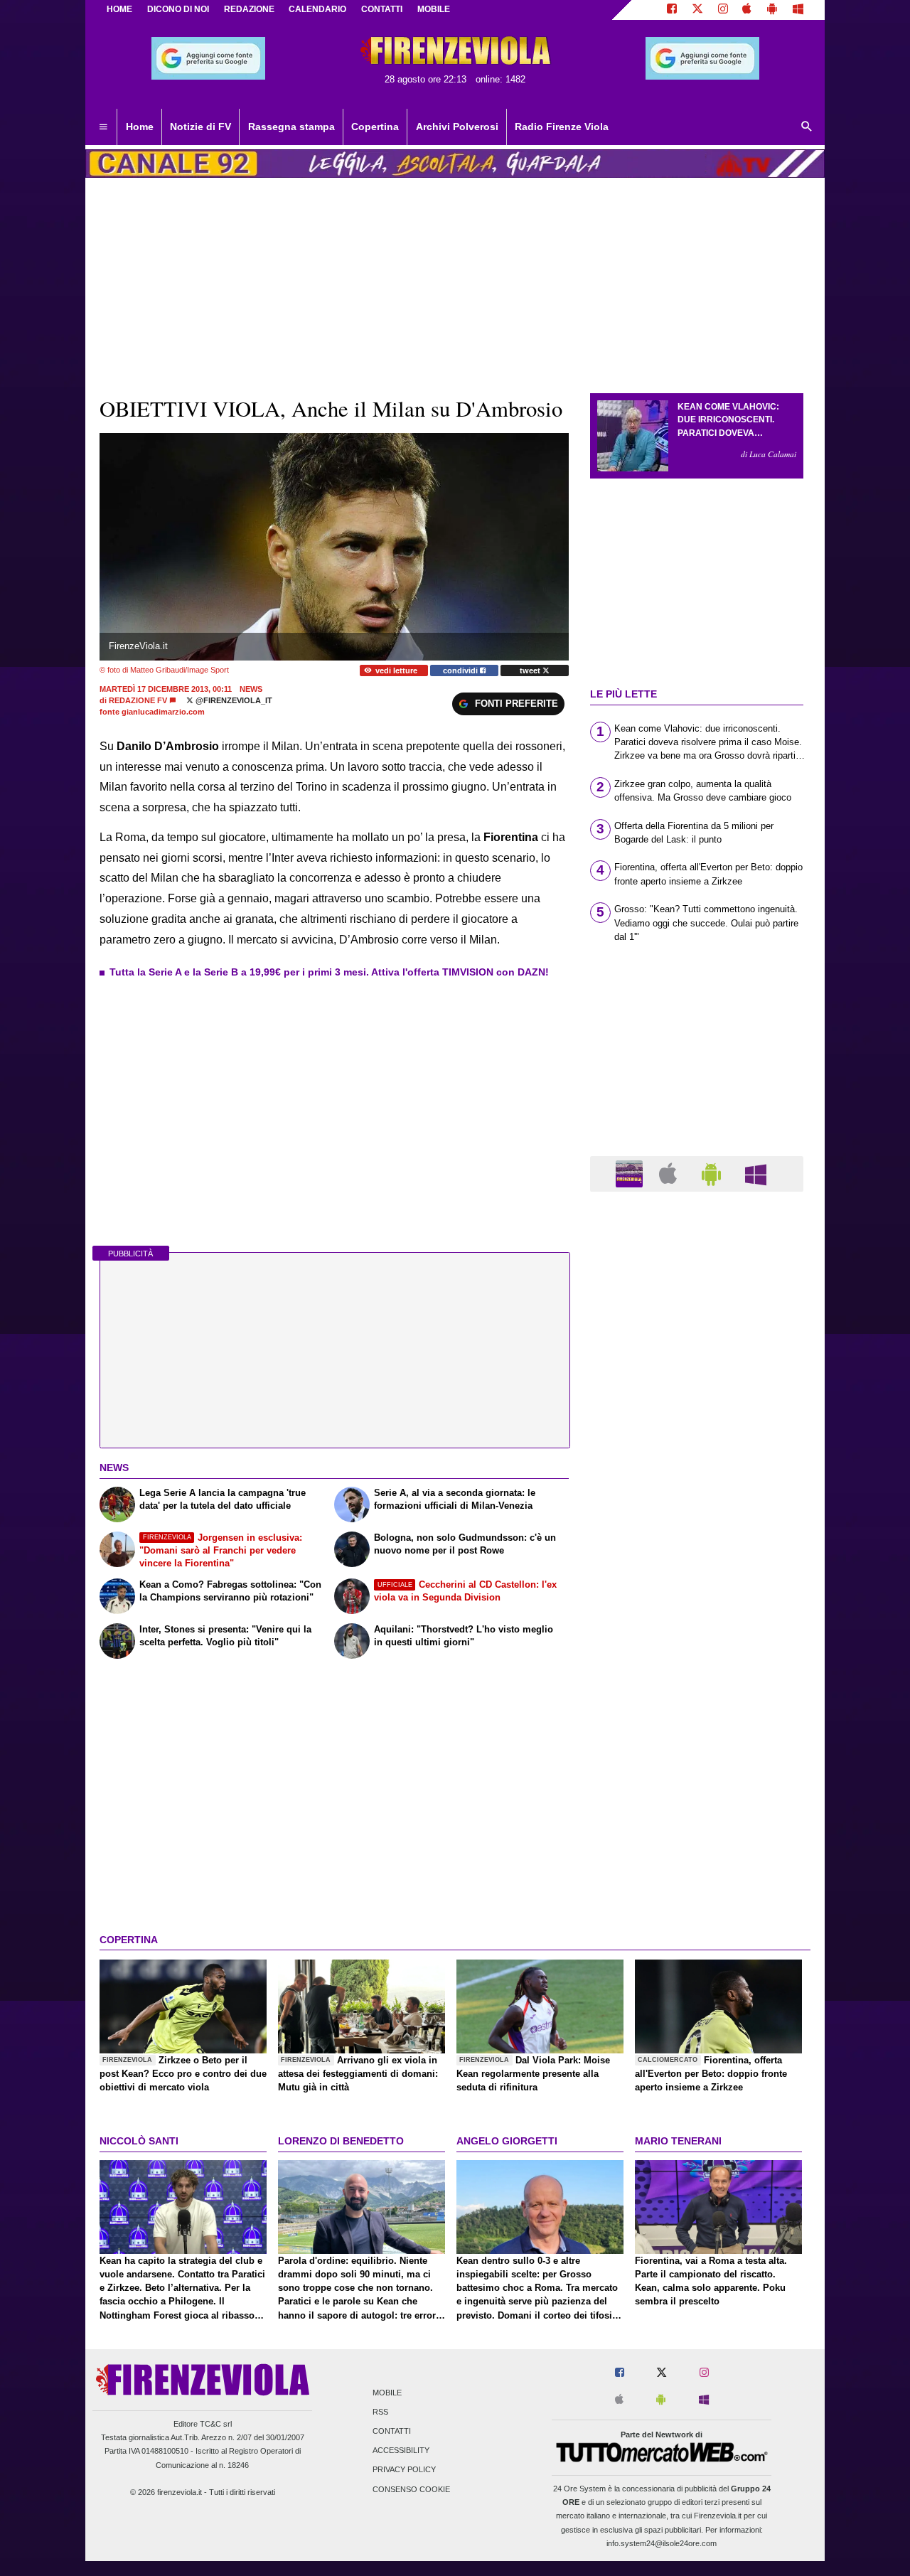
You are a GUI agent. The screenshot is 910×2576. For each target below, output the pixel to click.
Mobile (387, 2393)
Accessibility (401, 2451)
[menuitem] (103, 127)
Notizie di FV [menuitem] (200, 127)
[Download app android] (772, 10)
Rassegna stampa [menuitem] (291, 127)
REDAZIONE (249, 9)
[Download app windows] (798, 10)
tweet (531, 670)
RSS (380, 2412)
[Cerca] (807, 127)
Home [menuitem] (140, 127)
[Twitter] (697, 10)
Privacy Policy (404, 2470)
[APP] (631, 1173)
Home (119, 9)
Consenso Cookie (411, 2489)
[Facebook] (672, 10)
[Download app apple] (748, 10)
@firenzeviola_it (233, 700)
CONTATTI (382, 9)
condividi (461, 670)
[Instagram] (723, 10)
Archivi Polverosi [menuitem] (457, 127)
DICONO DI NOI (178, 9)
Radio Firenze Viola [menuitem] (562, 127)
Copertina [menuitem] (375, 127)
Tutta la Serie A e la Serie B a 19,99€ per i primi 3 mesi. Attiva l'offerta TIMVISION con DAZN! (329, 972)
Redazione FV (138, 700)
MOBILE (434, 9)
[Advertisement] (697, 1754)
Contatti (392, 2431)
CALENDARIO (317, 9)
